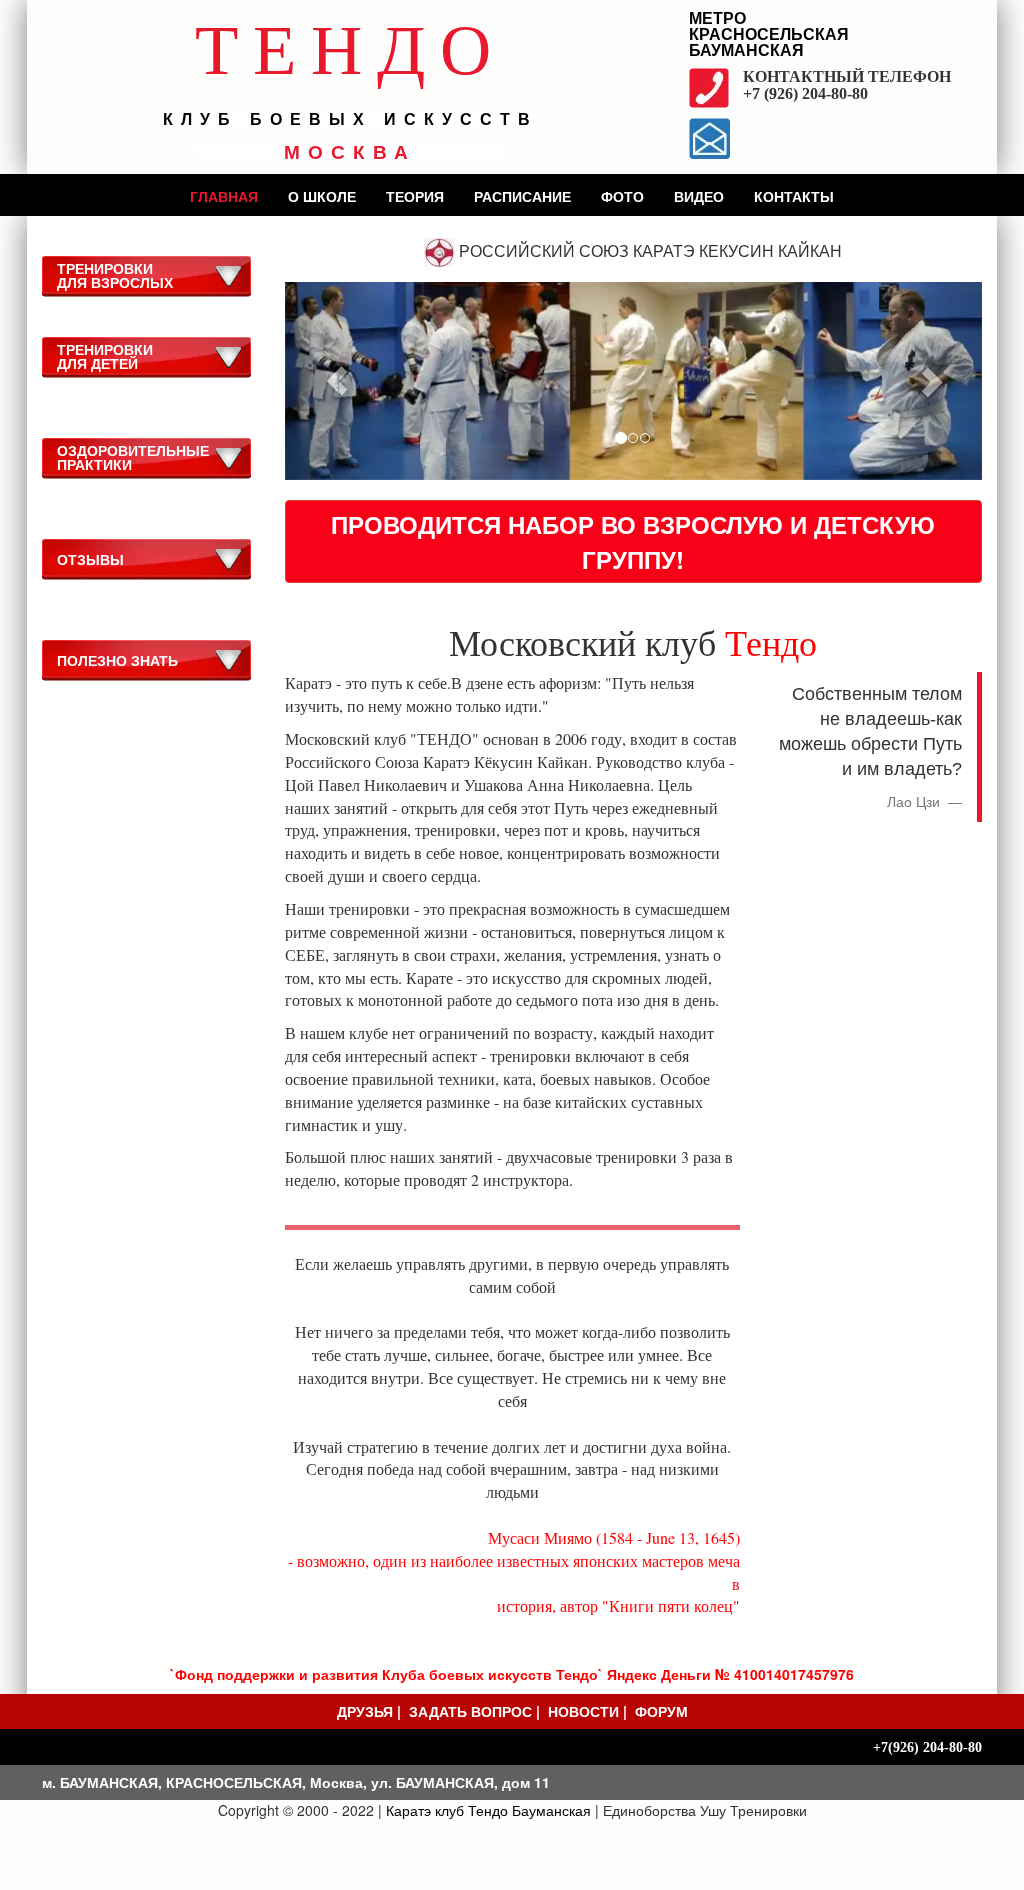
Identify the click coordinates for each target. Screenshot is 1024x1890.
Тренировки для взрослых (115, 275)
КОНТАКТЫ (794, 196)
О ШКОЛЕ (322, 196)
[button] (337, 381)
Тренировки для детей (105, 356)
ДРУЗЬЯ (365, 1711)
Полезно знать (117, 660)
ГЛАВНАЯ (224, 196)
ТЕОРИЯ (415, 196)
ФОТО (622, 196)
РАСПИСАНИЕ (522, 196)
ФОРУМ (661, 1711)
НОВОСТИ (583, 1711)
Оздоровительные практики (133, 457)
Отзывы (90, 559)
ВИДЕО (699, 196)
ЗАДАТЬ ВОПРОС (470, 1711)
